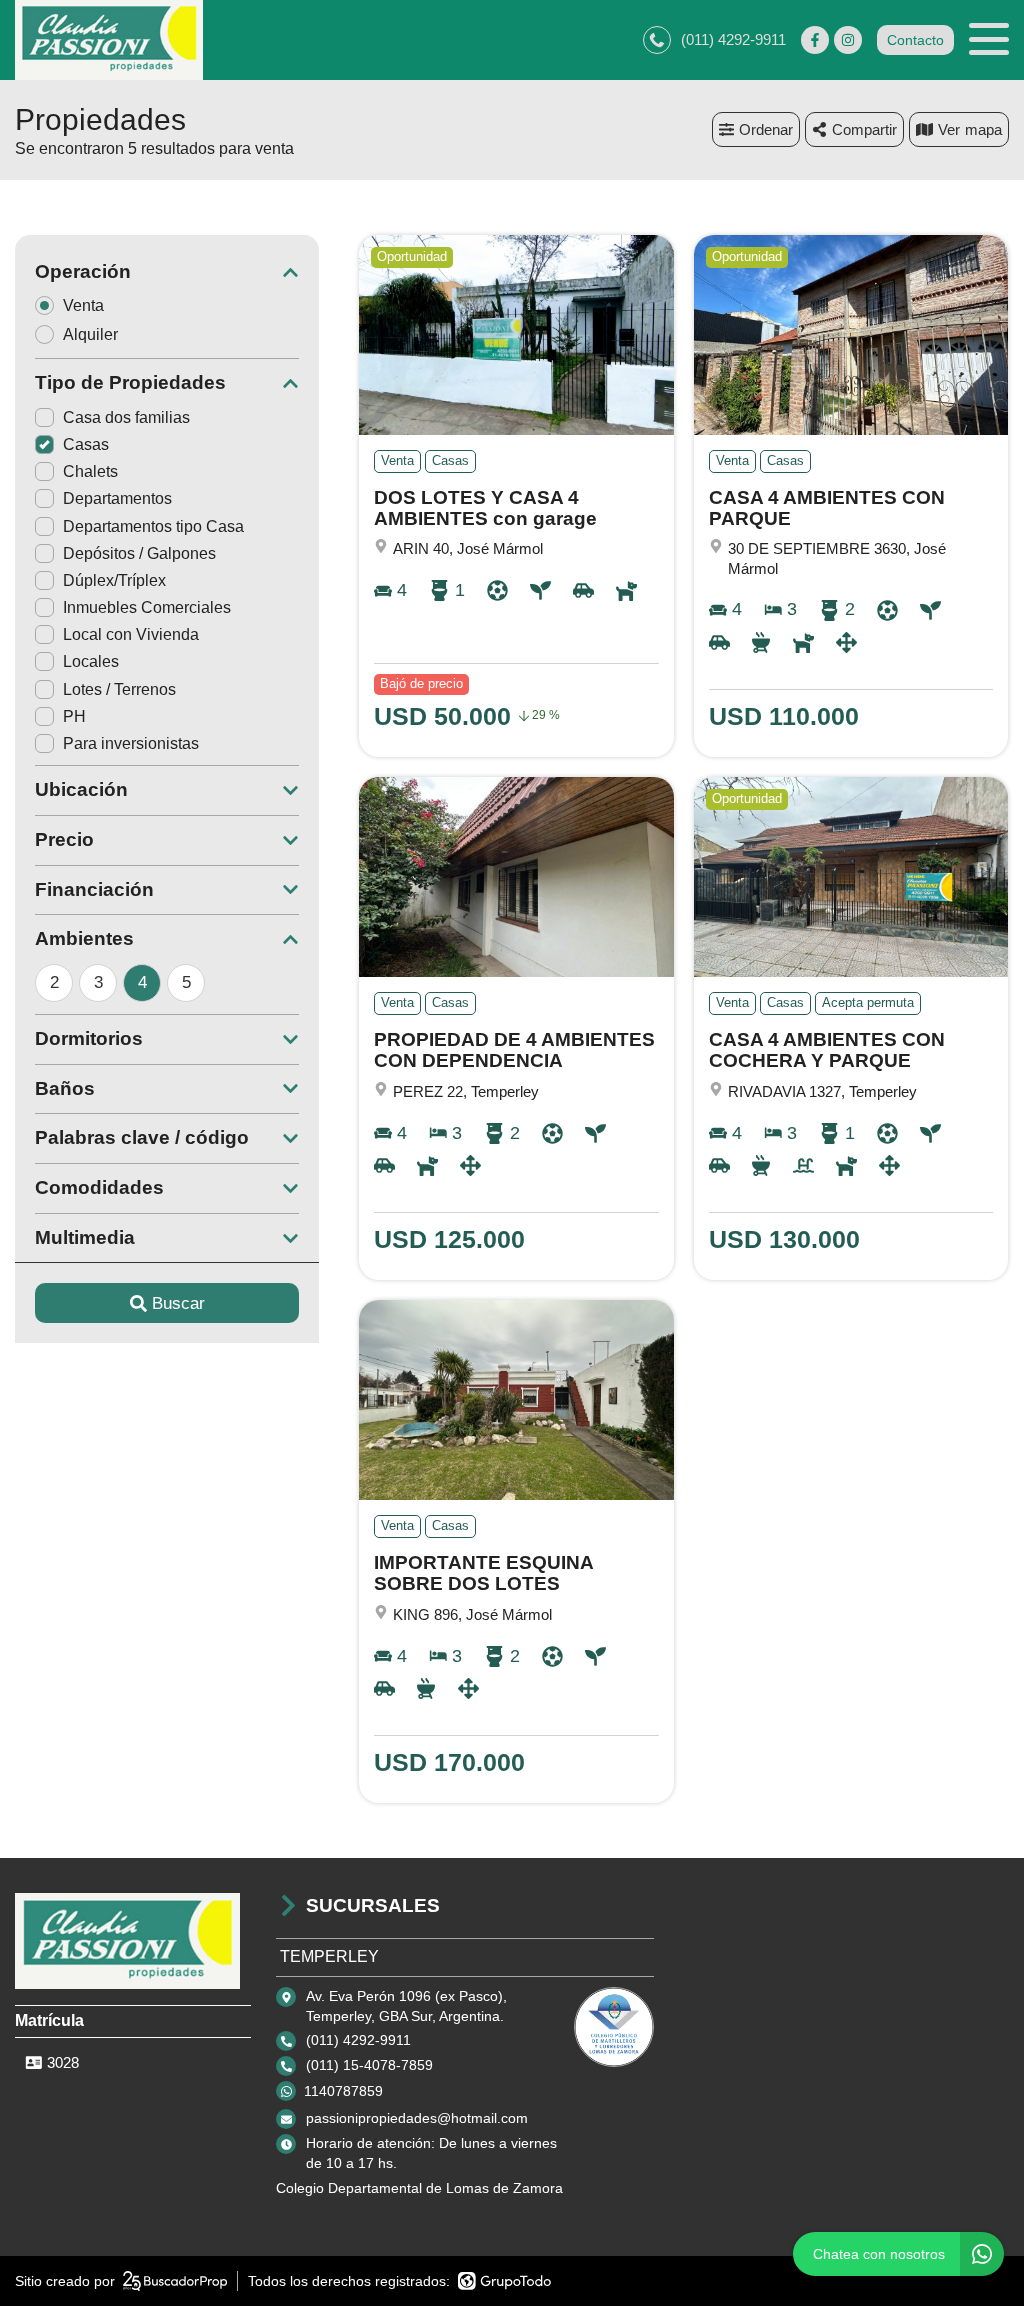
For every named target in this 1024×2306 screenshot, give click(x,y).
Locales (91, 661)
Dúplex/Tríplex (114, 580)
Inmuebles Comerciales (147, 607)
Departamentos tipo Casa (153, 526)
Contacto (915, 40)
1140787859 (343, 2091)
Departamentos (117, 498)
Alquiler (90, 334)
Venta (83, 305)
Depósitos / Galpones (139, 553)
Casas (86, 444)
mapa (983, 129)
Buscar (178, 1303)
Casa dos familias (126, 417)
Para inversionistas (131, 743)
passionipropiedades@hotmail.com (417, 2118)
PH (74, 716)
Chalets (90, 471)
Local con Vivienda (131, 634)
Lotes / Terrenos (119, 689)
